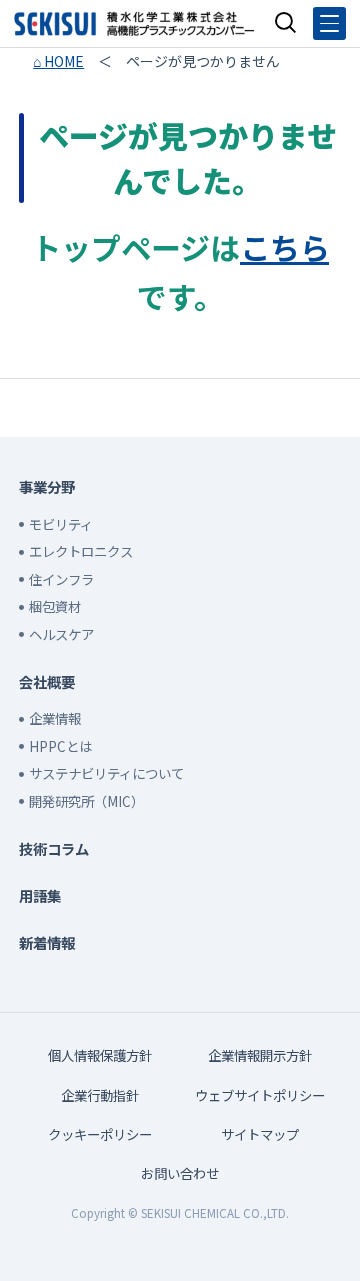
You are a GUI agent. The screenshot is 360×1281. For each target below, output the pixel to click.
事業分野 (47, 486)
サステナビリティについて (106, 773)
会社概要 (47, 681)
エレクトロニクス (81, 551)
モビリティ (61, 524)
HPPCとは (60, 746)
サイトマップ (260, 1134)
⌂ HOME (58, 61)
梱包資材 (55, 606)
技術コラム (54, 848)
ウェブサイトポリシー (260, 1095)
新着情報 (47, 942)
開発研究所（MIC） (86, 801)
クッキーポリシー (100, 1134)
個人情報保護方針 (100, 1055)
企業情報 (55, 718)
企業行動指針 (100, 1095)
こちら (284, 247)
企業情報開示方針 (260, 1055)
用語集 (40, 895)
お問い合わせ (180, 1173)
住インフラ (61, 579)
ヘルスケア (61, 634)
